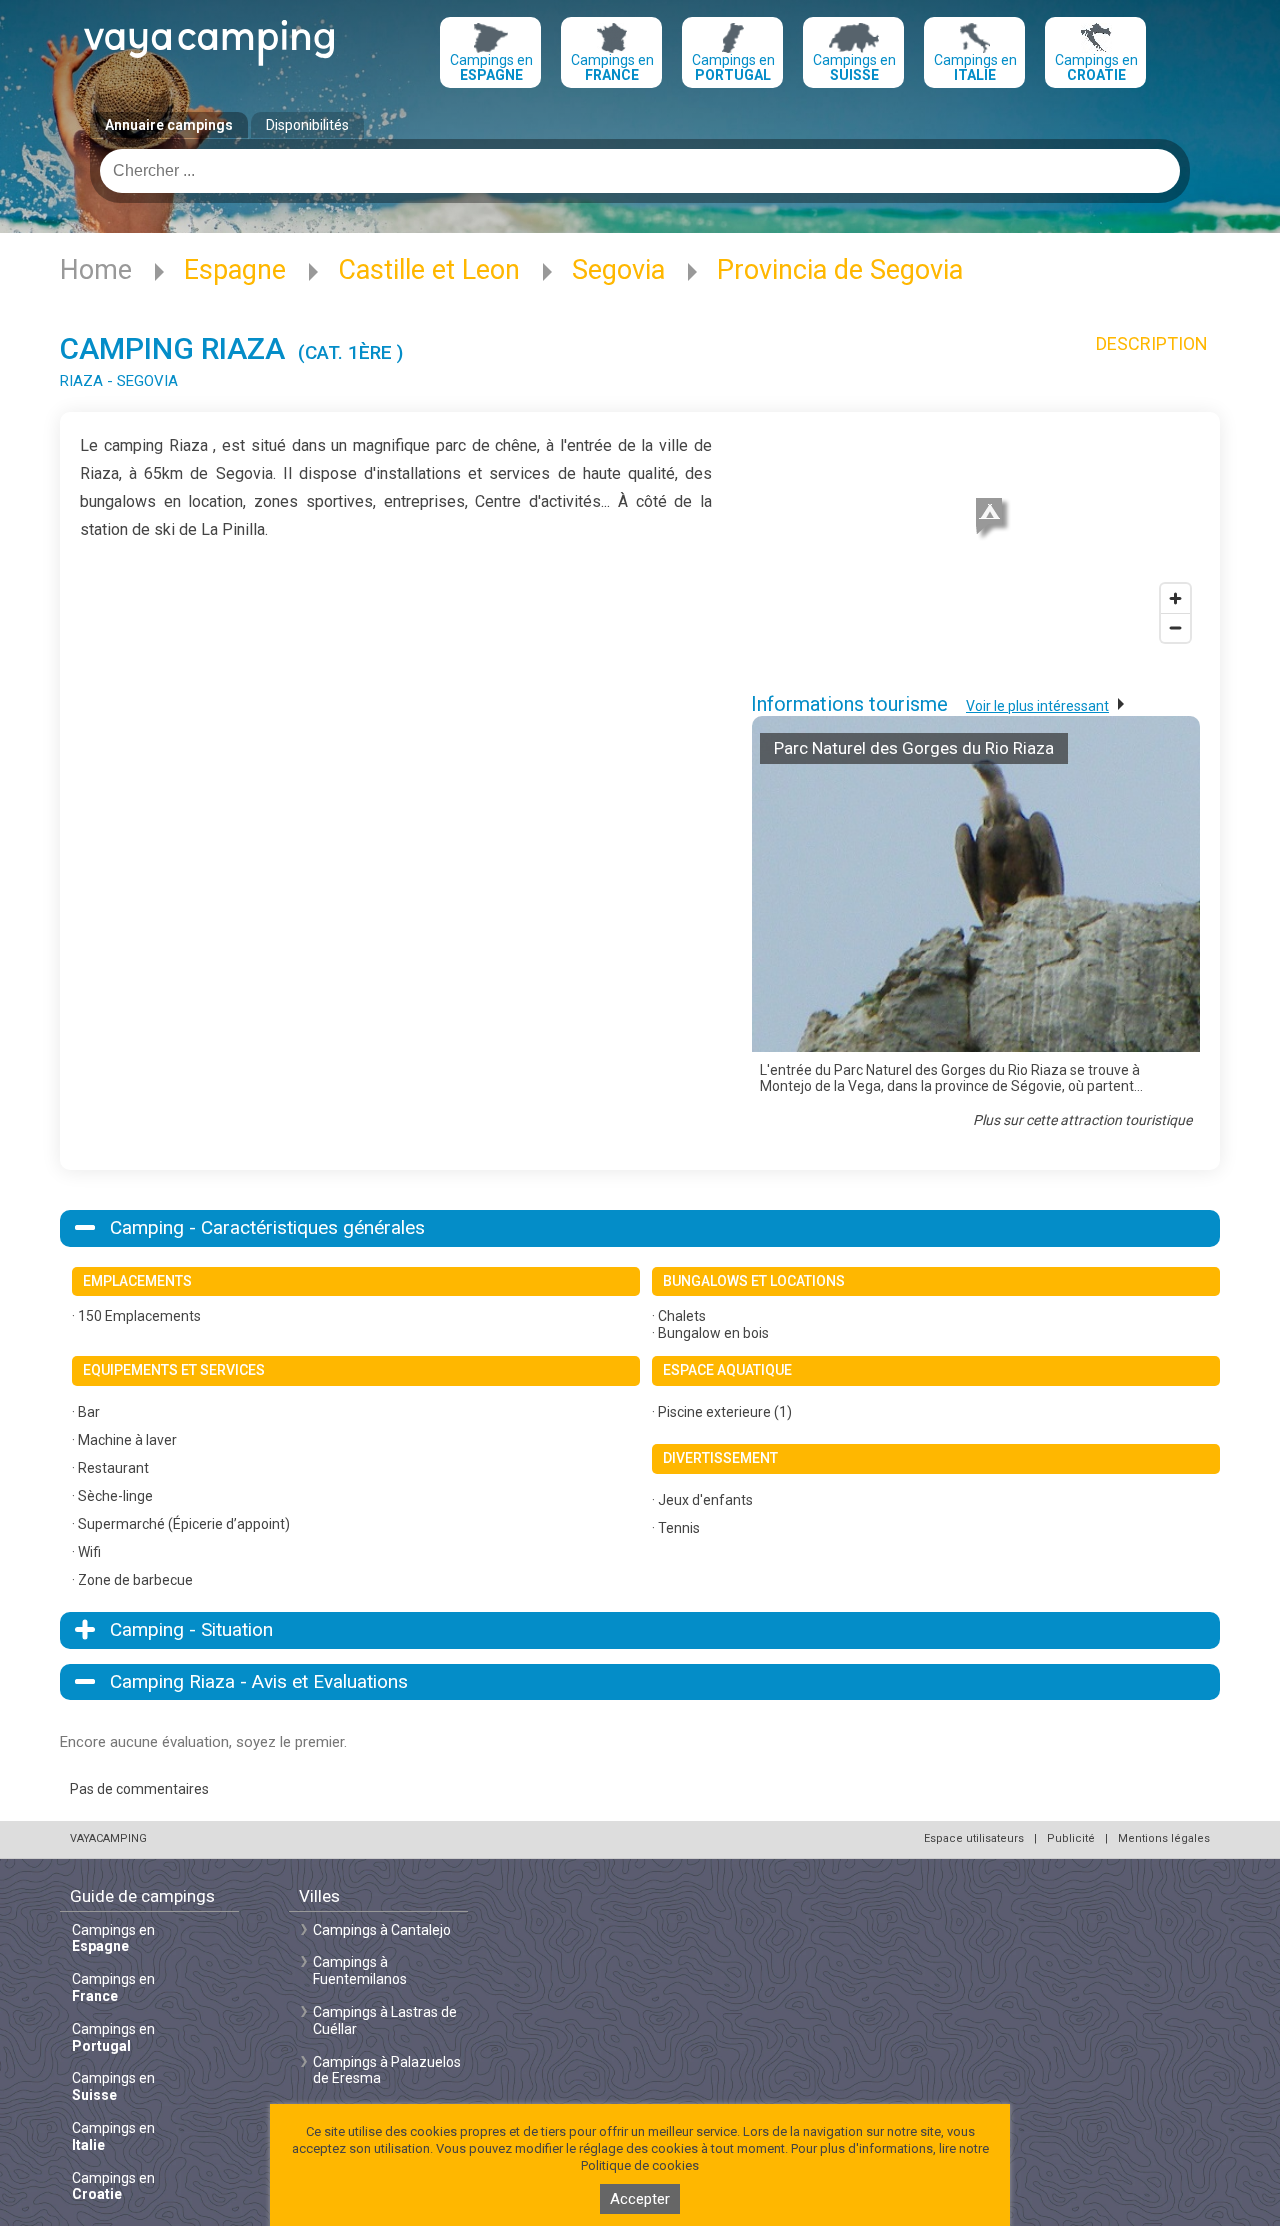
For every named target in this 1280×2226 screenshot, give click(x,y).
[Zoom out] (1175, 627)
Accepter (640, 2199)
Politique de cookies (640, 2165)
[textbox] (640, 171)
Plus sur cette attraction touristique (1082, 1120)
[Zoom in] (1175, 598)
